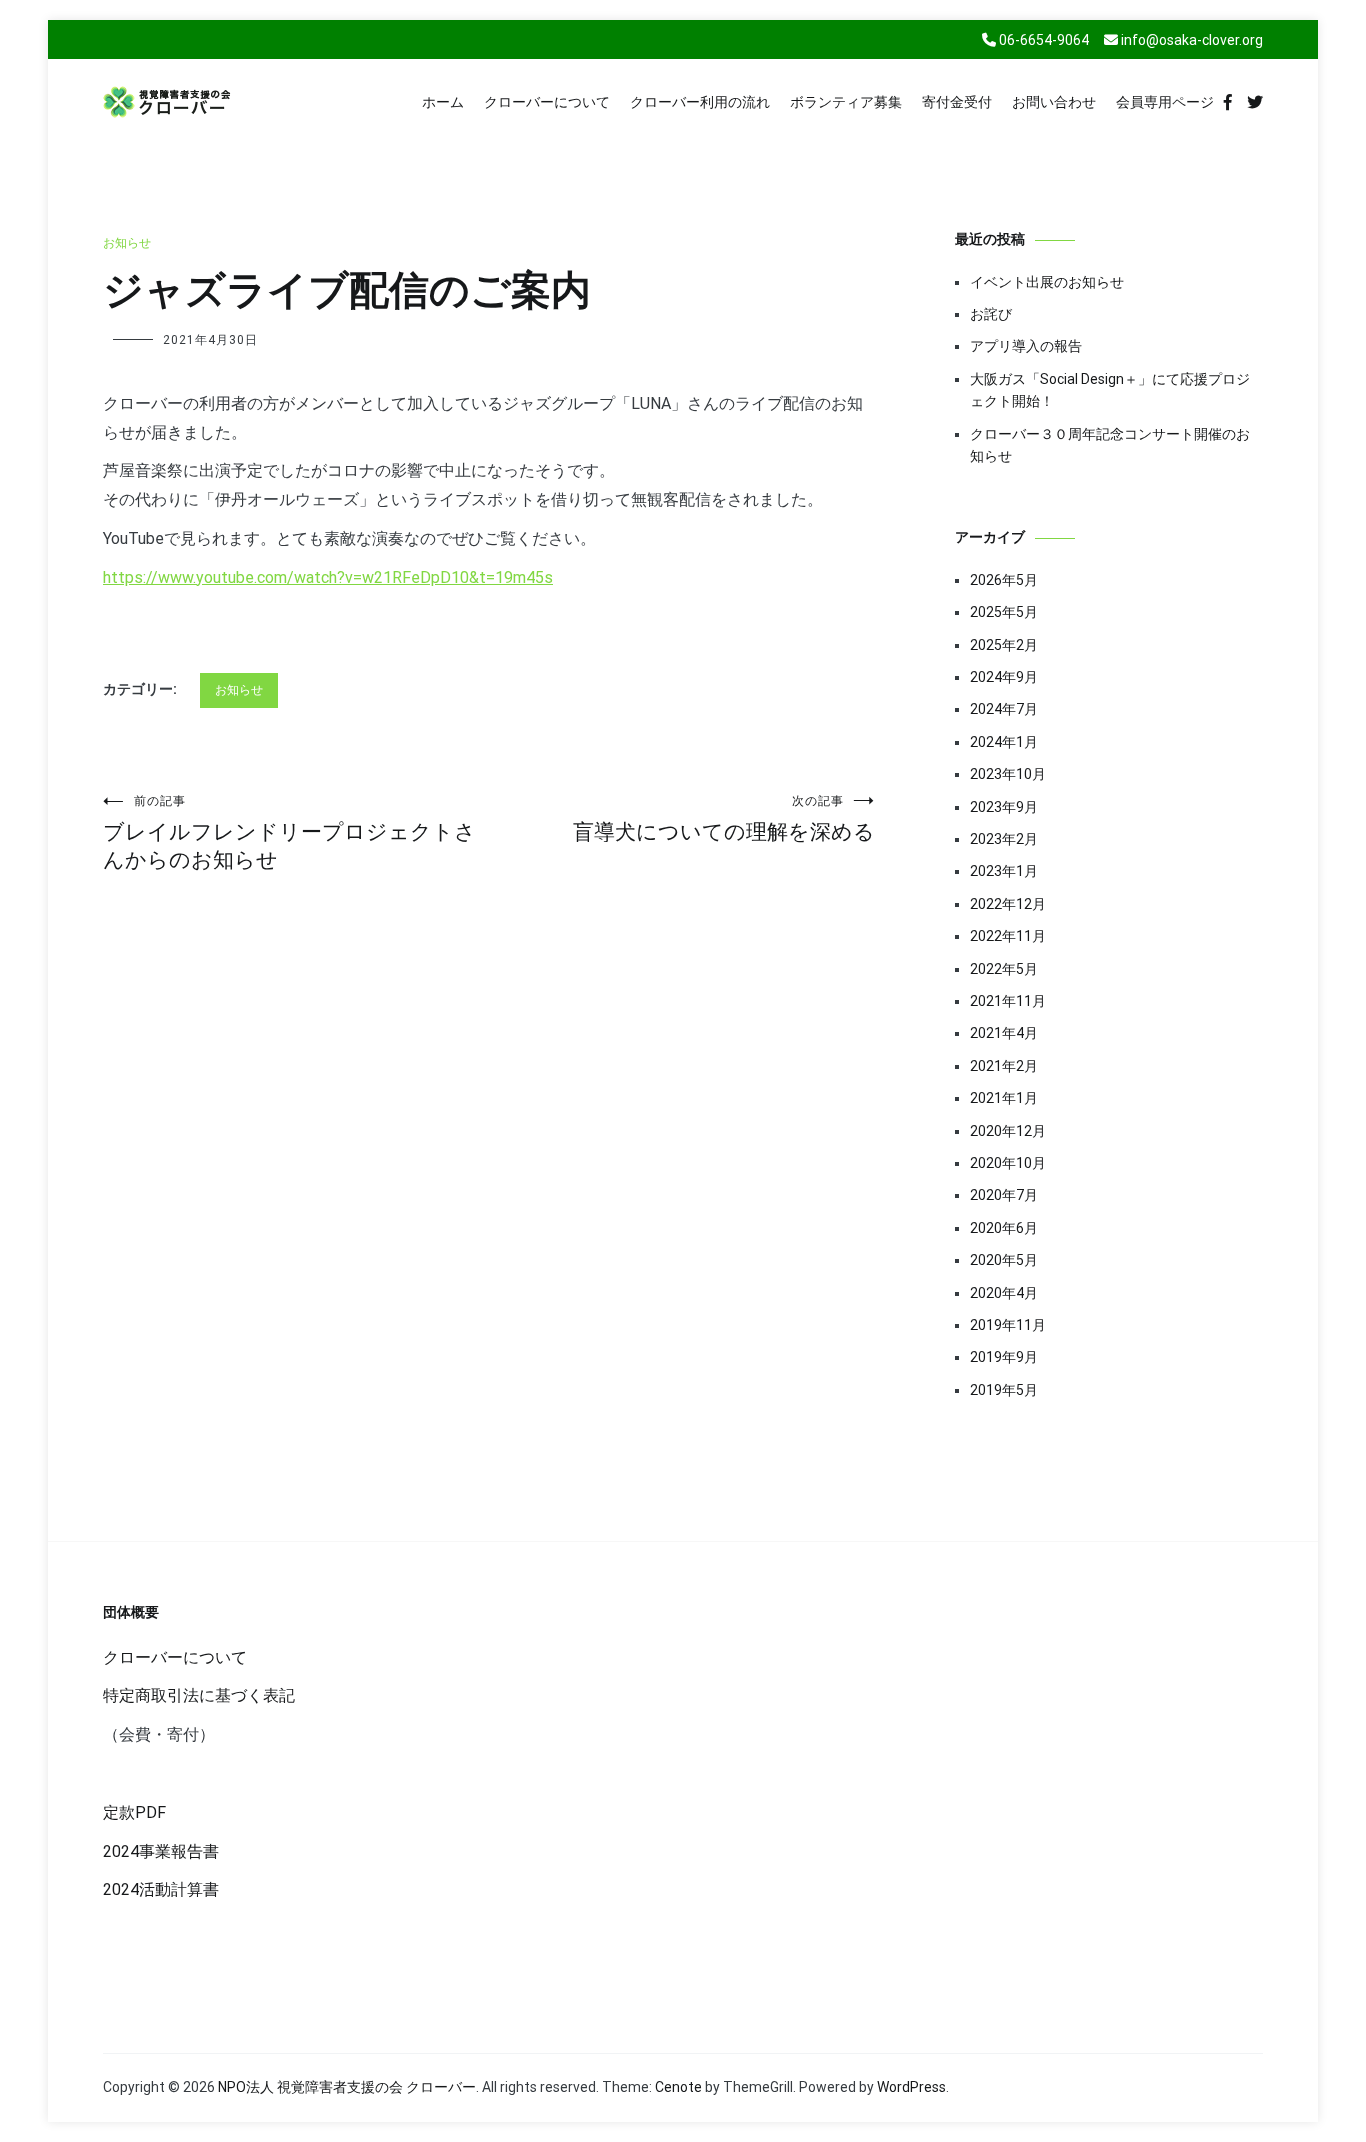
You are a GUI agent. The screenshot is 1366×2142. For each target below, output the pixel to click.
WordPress (911, 2087)
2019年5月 (1004, 1390)
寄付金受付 (957, 102)
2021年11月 (1008, 1001)
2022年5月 (1004, 969)
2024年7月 (1004, 709)
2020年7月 (1004, 1195)
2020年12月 (1008, 1131)
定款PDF (134, 1812)
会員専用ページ (1165, 102)
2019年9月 (1004, 1357)
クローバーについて (547, 102)
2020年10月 (1008, 1163)
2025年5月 (1004, 612)
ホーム (443, 102)
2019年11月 (1008, 1325)
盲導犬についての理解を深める (724, 819)
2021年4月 (1004, 1033)
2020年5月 (1004, 1260)
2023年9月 (1004, 807)
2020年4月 (1004, 1293)
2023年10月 (1008, 774)
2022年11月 (1008, 936)
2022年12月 (1008, 904)
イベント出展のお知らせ (1047, 282)
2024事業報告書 (161, 1851)
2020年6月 (1004, 1228)
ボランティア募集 (846, 102)
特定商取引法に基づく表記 (199, 1695)
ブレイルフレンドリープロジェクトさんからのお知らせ (289, 833)
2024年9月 (1004, 677)
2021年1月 (1004, 1098)
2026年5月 (1004, 580)
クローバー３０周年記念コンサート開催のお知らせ (1110, 445)
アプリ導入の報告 (1026, 346)
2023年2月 (1004, 839)
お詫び (991, 314)
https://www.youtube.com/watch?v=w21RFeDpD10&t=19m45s (328, 577)
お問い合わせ (1054, 102)
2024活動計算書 (161, 1889)
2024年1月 (1004, 742)
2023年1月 (1004, 871)
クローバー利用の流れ (700, 102)
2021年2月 (1004, 1066)
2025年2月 (1004, 645)
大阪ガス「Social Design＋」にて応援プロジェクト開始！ (1110, 390)
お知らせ (127, 243)
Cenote (678, 2087)
